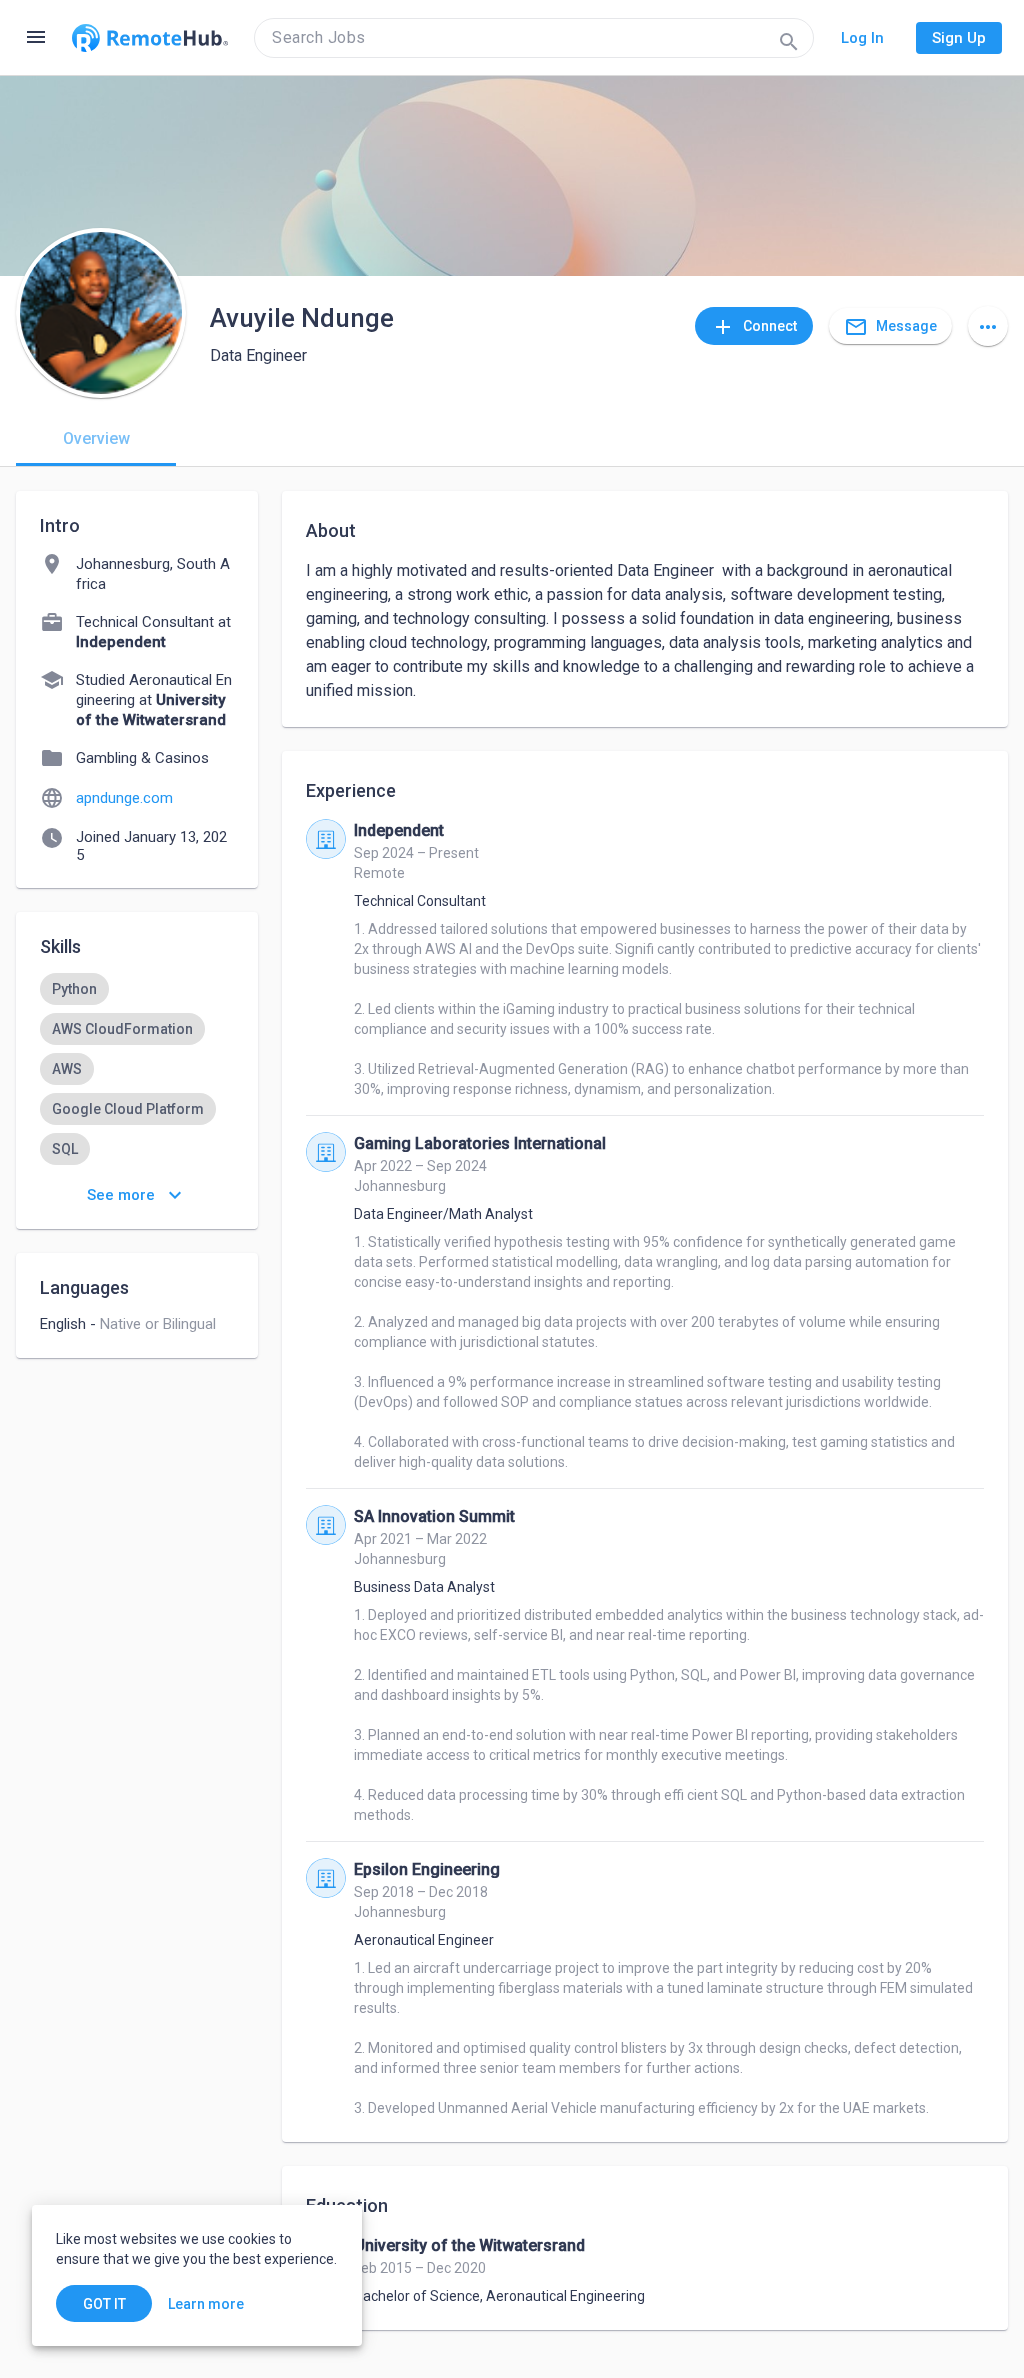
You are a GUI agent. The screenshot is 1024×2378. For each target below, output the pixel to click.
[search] (534, 38)
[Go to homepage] (150, 38)
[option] (74, 989)
